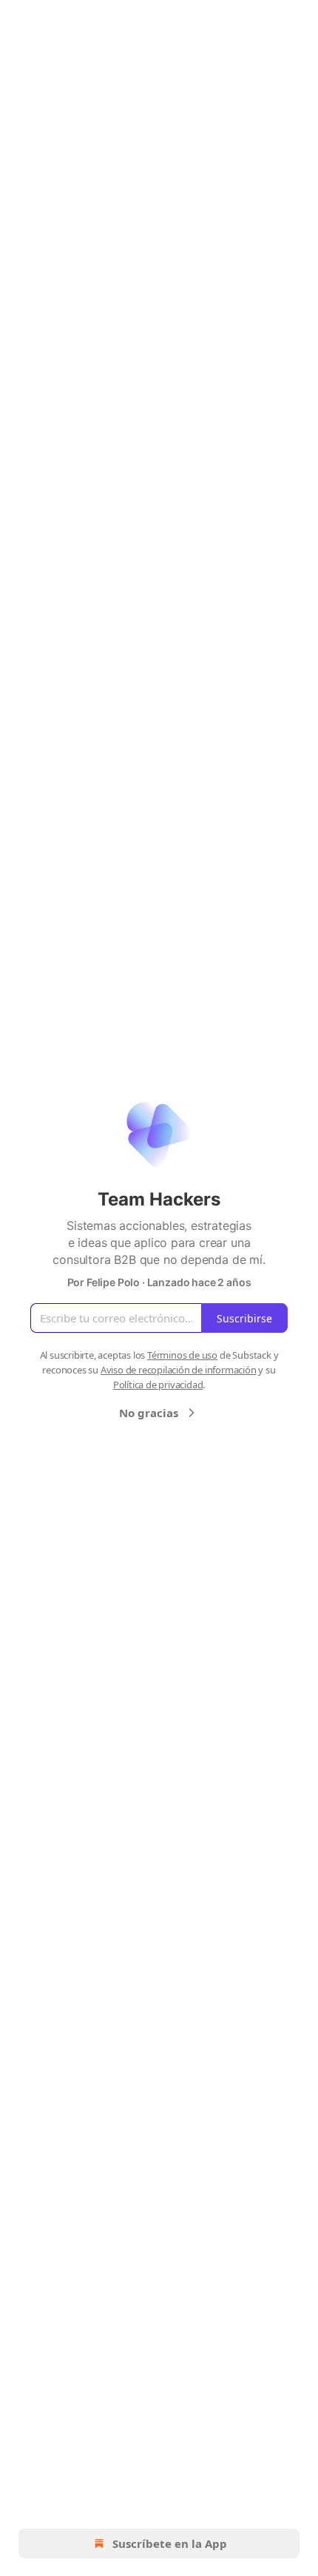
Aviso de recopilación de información (179, 1370)
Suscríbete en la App (170, 2543)
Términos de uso (182, 1355)
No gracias (149, 1413)
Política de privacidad (158, 1385)
